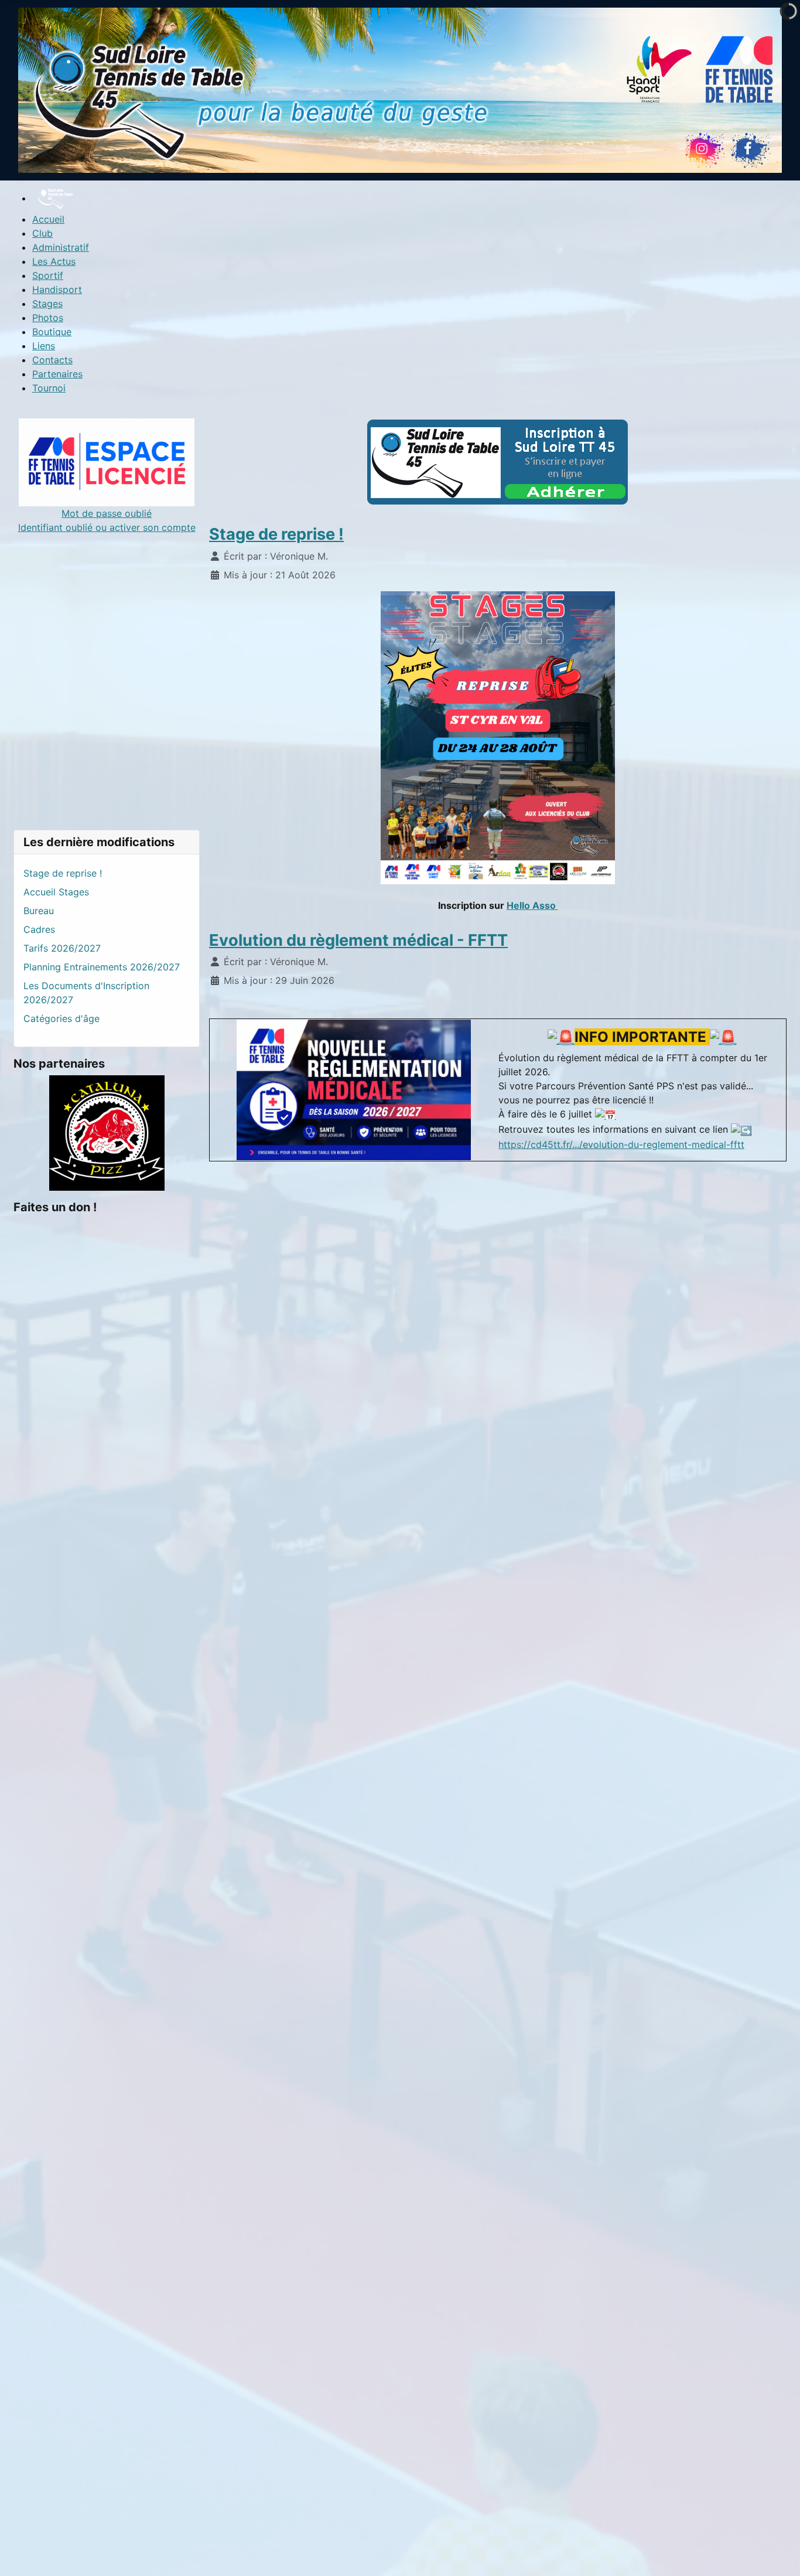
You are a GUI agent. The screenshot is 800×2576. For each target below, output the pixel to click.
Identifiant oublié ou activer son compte (107, 527)
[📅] (606, 1114)
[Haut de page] (780, 2554)
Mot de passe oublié (107, 513)
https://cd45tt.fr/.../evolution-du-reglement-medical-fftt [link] (621, 1144)
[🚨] (561, 1037)
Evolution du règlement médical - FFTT (358, 940)
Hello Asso (532, 905)
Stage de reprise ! (276, 534)
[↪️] (741, 1129)
